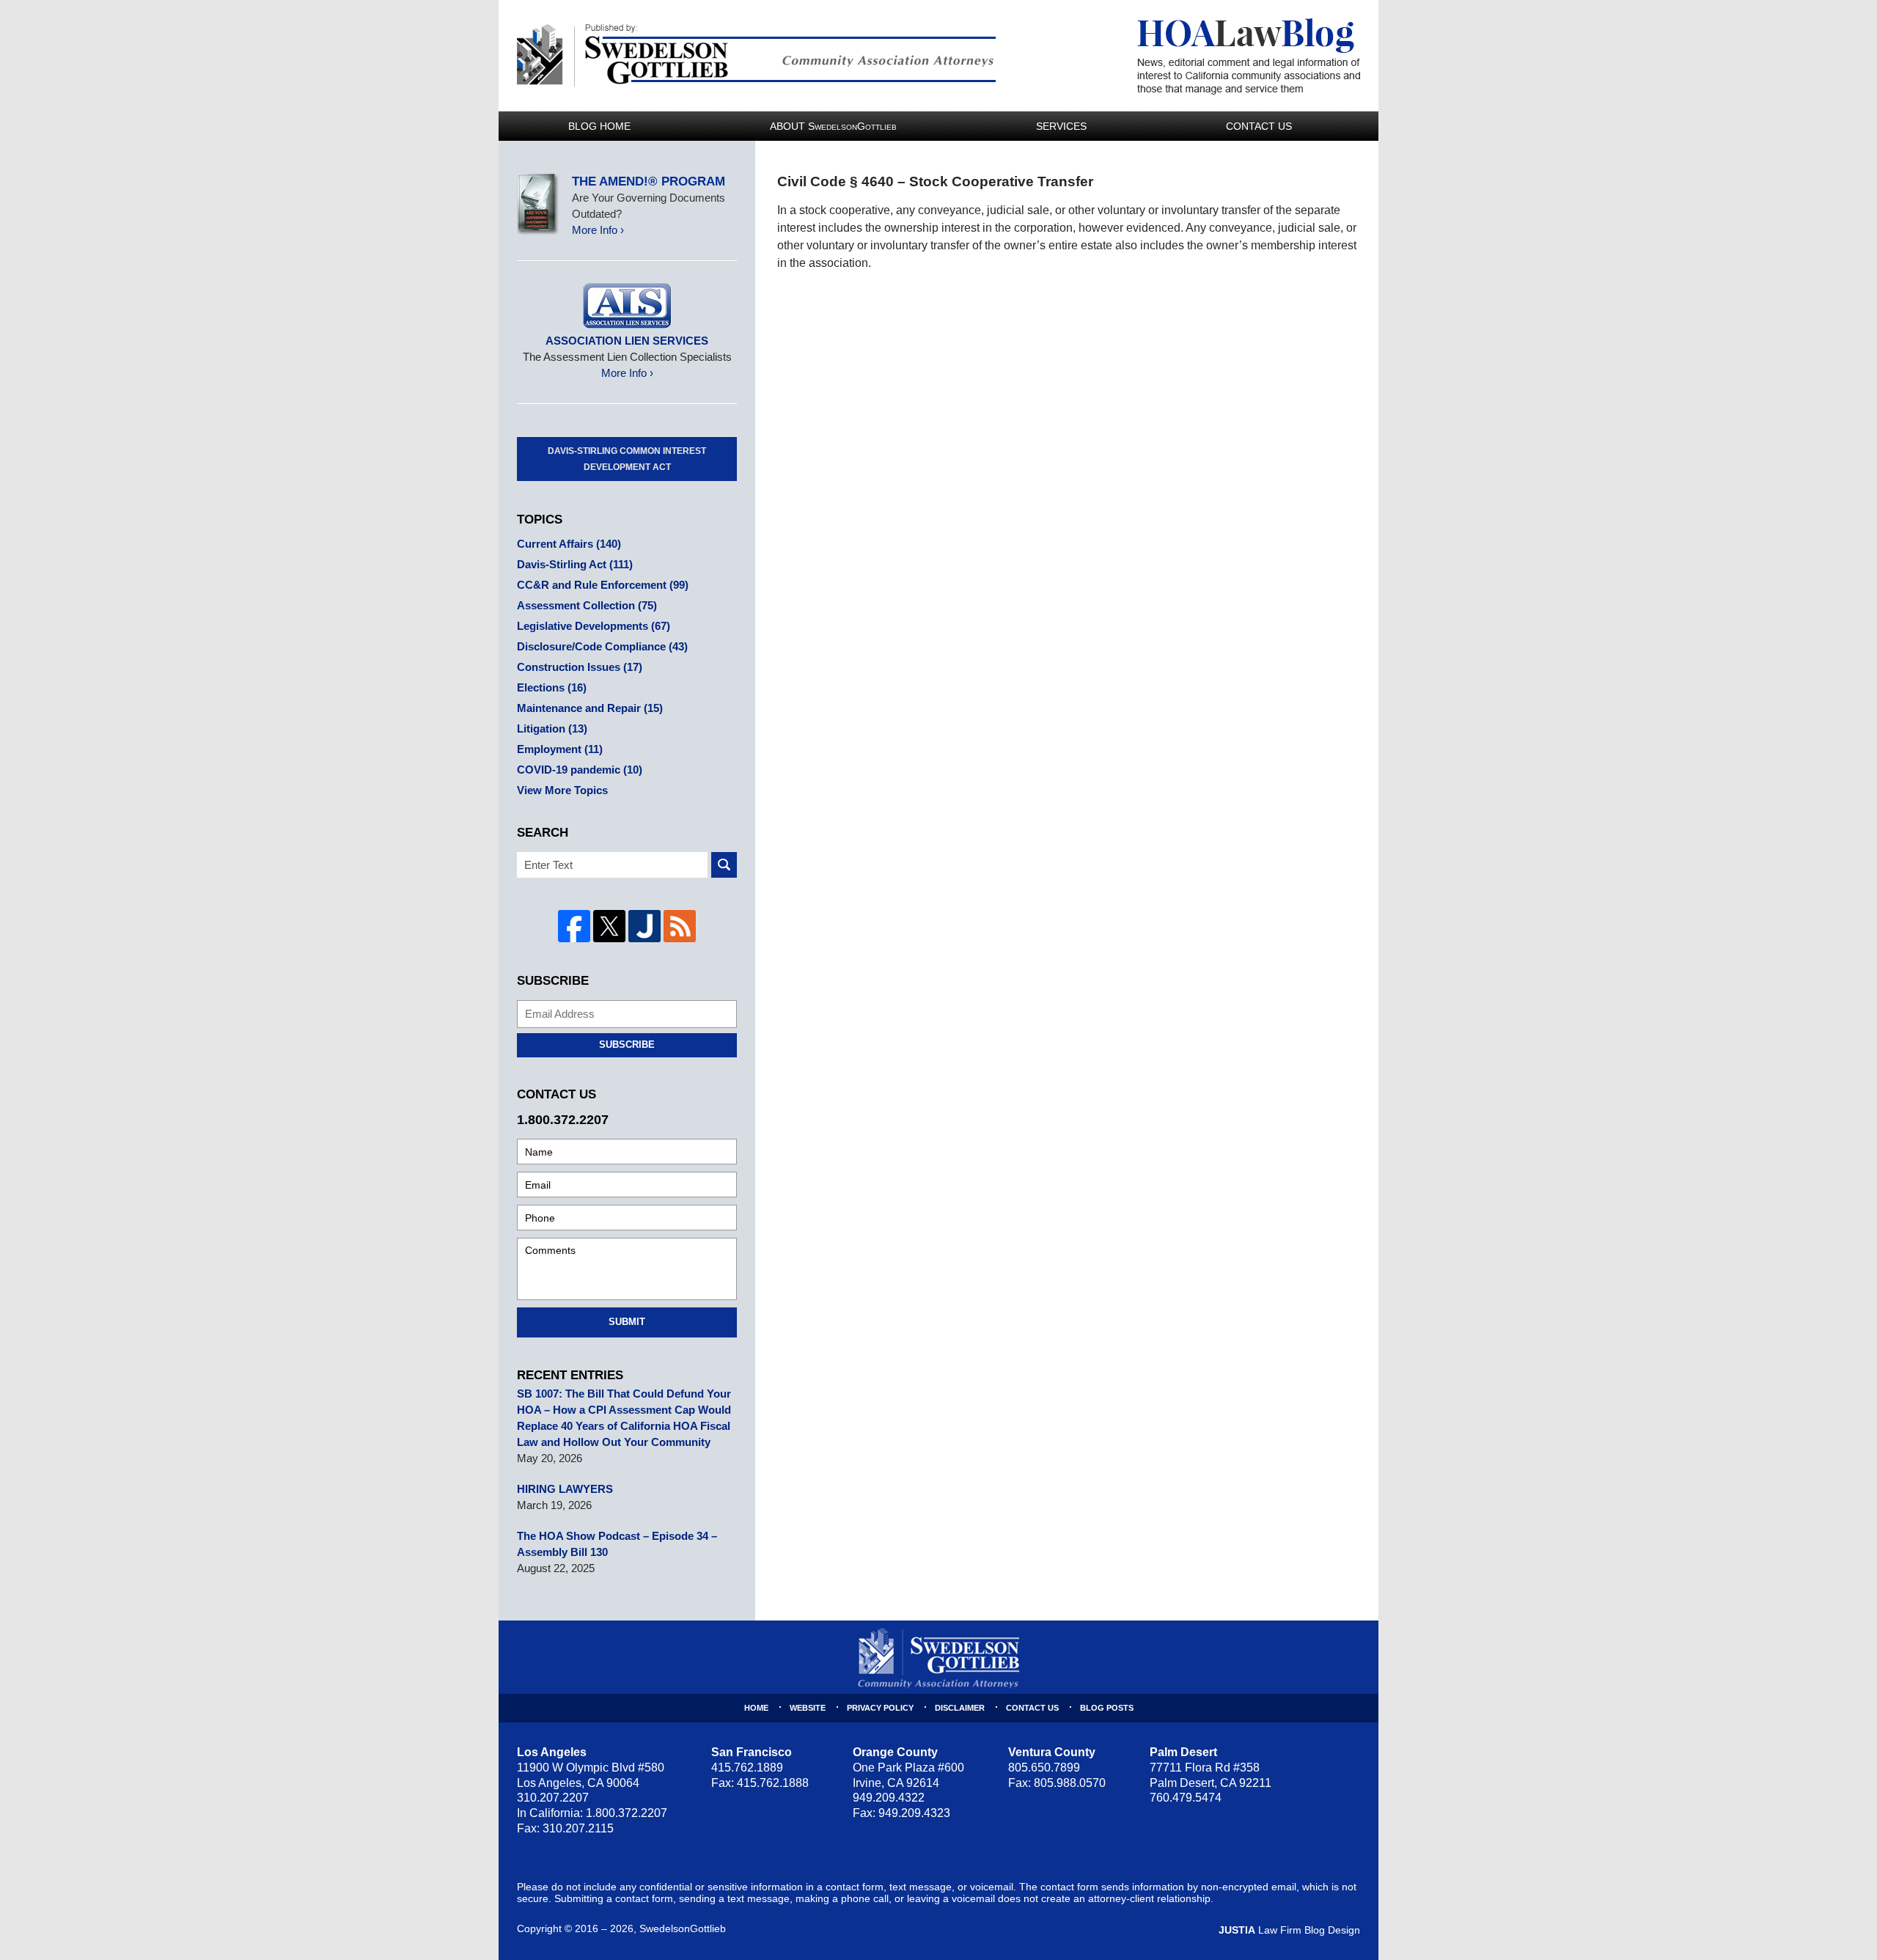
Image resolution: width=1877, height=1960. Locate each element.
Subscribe (627, 1045)
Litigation (552, 728)
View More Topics (562, 790)
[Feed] (680, 926)
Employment (560, 749)
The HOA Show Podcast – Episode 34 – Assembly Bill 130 (617, 1544)
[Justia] (644, 926)
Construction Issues (580, 667)
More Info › (598, 230)
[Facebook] (574, 926)
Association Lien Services (627, 341)
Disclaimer (960, 1708)
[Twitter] (609, 926)
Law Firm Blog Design (1289, 1930)
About (833, 126)
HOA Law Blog (1249, 56)
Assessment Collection (587, 605)
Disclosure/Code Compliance (602, 646)
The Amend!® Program (649, 181)
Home (756, 1708)
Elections (552, 687)
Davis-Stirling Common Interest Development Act (627, 459)
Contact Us (1259, 126)
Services (1061, 126)
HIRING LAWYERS (565, 1489)
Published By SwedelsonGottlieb (756, 55)
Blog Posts (1107, 1708)
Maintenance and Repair (590, 708)
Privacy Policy (880, 1708)
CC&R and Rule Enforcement (603, 585)
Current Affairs (569, 544)
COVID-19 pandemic (580, 770)
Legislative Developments (594, 626)
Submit (627, 1322)
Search (724, 865)
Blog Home (599, 126)
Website (808, 1708)
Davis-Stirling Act (575, 564)
